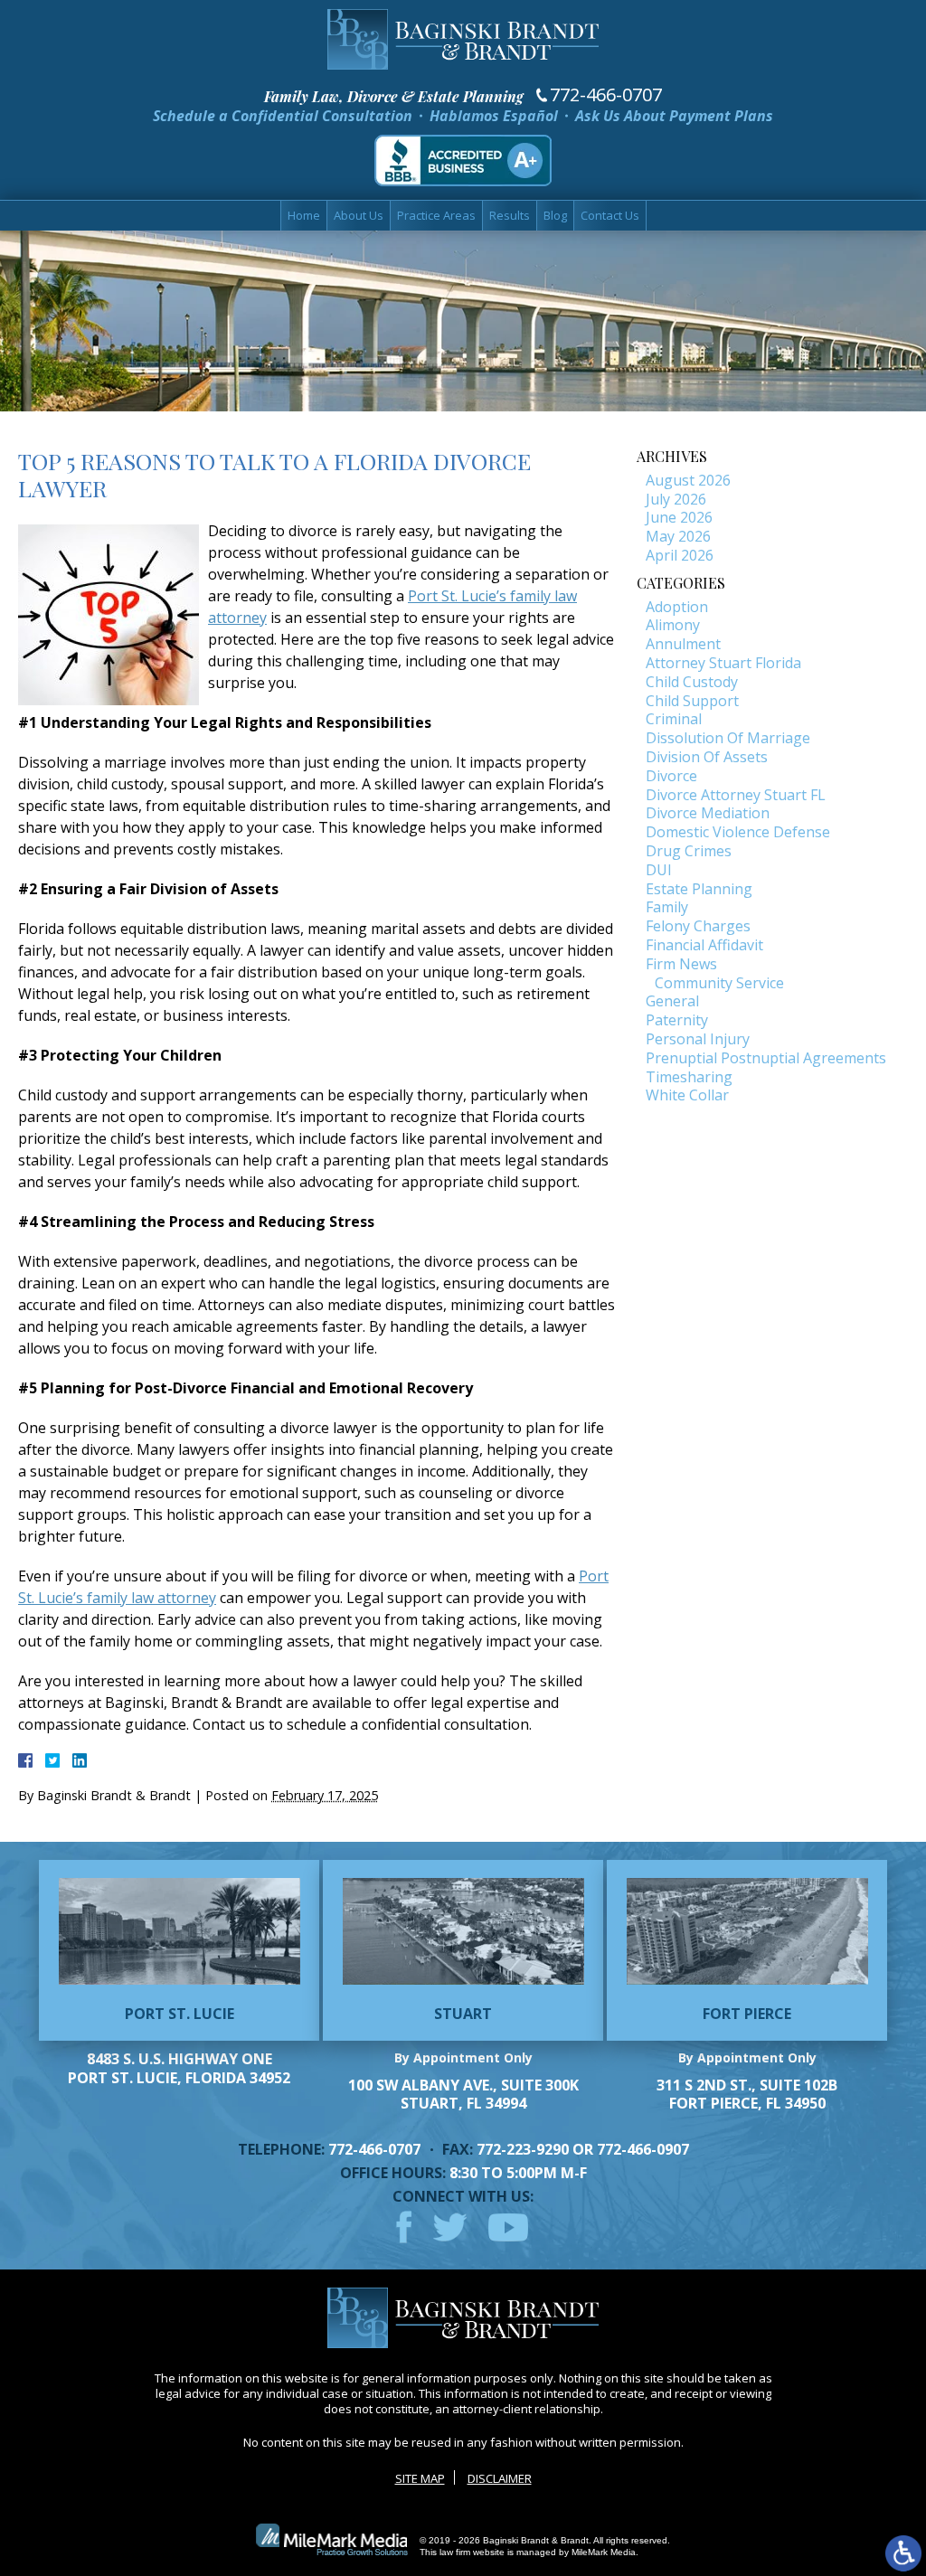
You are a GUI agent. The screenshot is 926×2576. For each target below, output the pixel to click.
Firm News (681, 964)
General (672, 1001)
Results (510, 215)
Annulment (683, 644)
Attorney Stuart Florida (723, 663)
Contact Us (610, 215)
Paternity (677, 1020)
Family (667, 907)
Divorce (671, 776)
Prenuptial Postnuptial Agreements (766, 1058)
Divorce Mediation (708, 813)
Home (304, 215)
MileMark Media (604, 2552)
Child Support (692, 701)
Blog (555, 215)
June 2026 (679, 517)
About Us (359, 215)
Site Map (420, 2478)
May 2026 (678, 536)
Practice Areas (436, 215)
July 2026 (676, 499)
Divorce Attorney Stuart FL (736, 795)
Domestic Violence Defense (738, 832)
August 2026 (688, 480)
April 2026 (680, 555)
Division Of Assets (707, 757)
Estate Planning (699, 889)
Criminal (674, 719)
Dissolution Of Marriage (728, 738)
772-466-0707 (606, 95)
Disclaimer (500, 2478)
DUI (659, 870)
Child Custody (692, 682)
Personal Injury (698, 1039)
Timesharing (689, 1077)
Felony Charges (698, 926)
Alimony (673, 625)
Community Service (719, 983)
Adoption (677, 607)
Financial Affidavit (704, 945)
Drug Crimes (689, 851)
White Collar (687, 1095)
